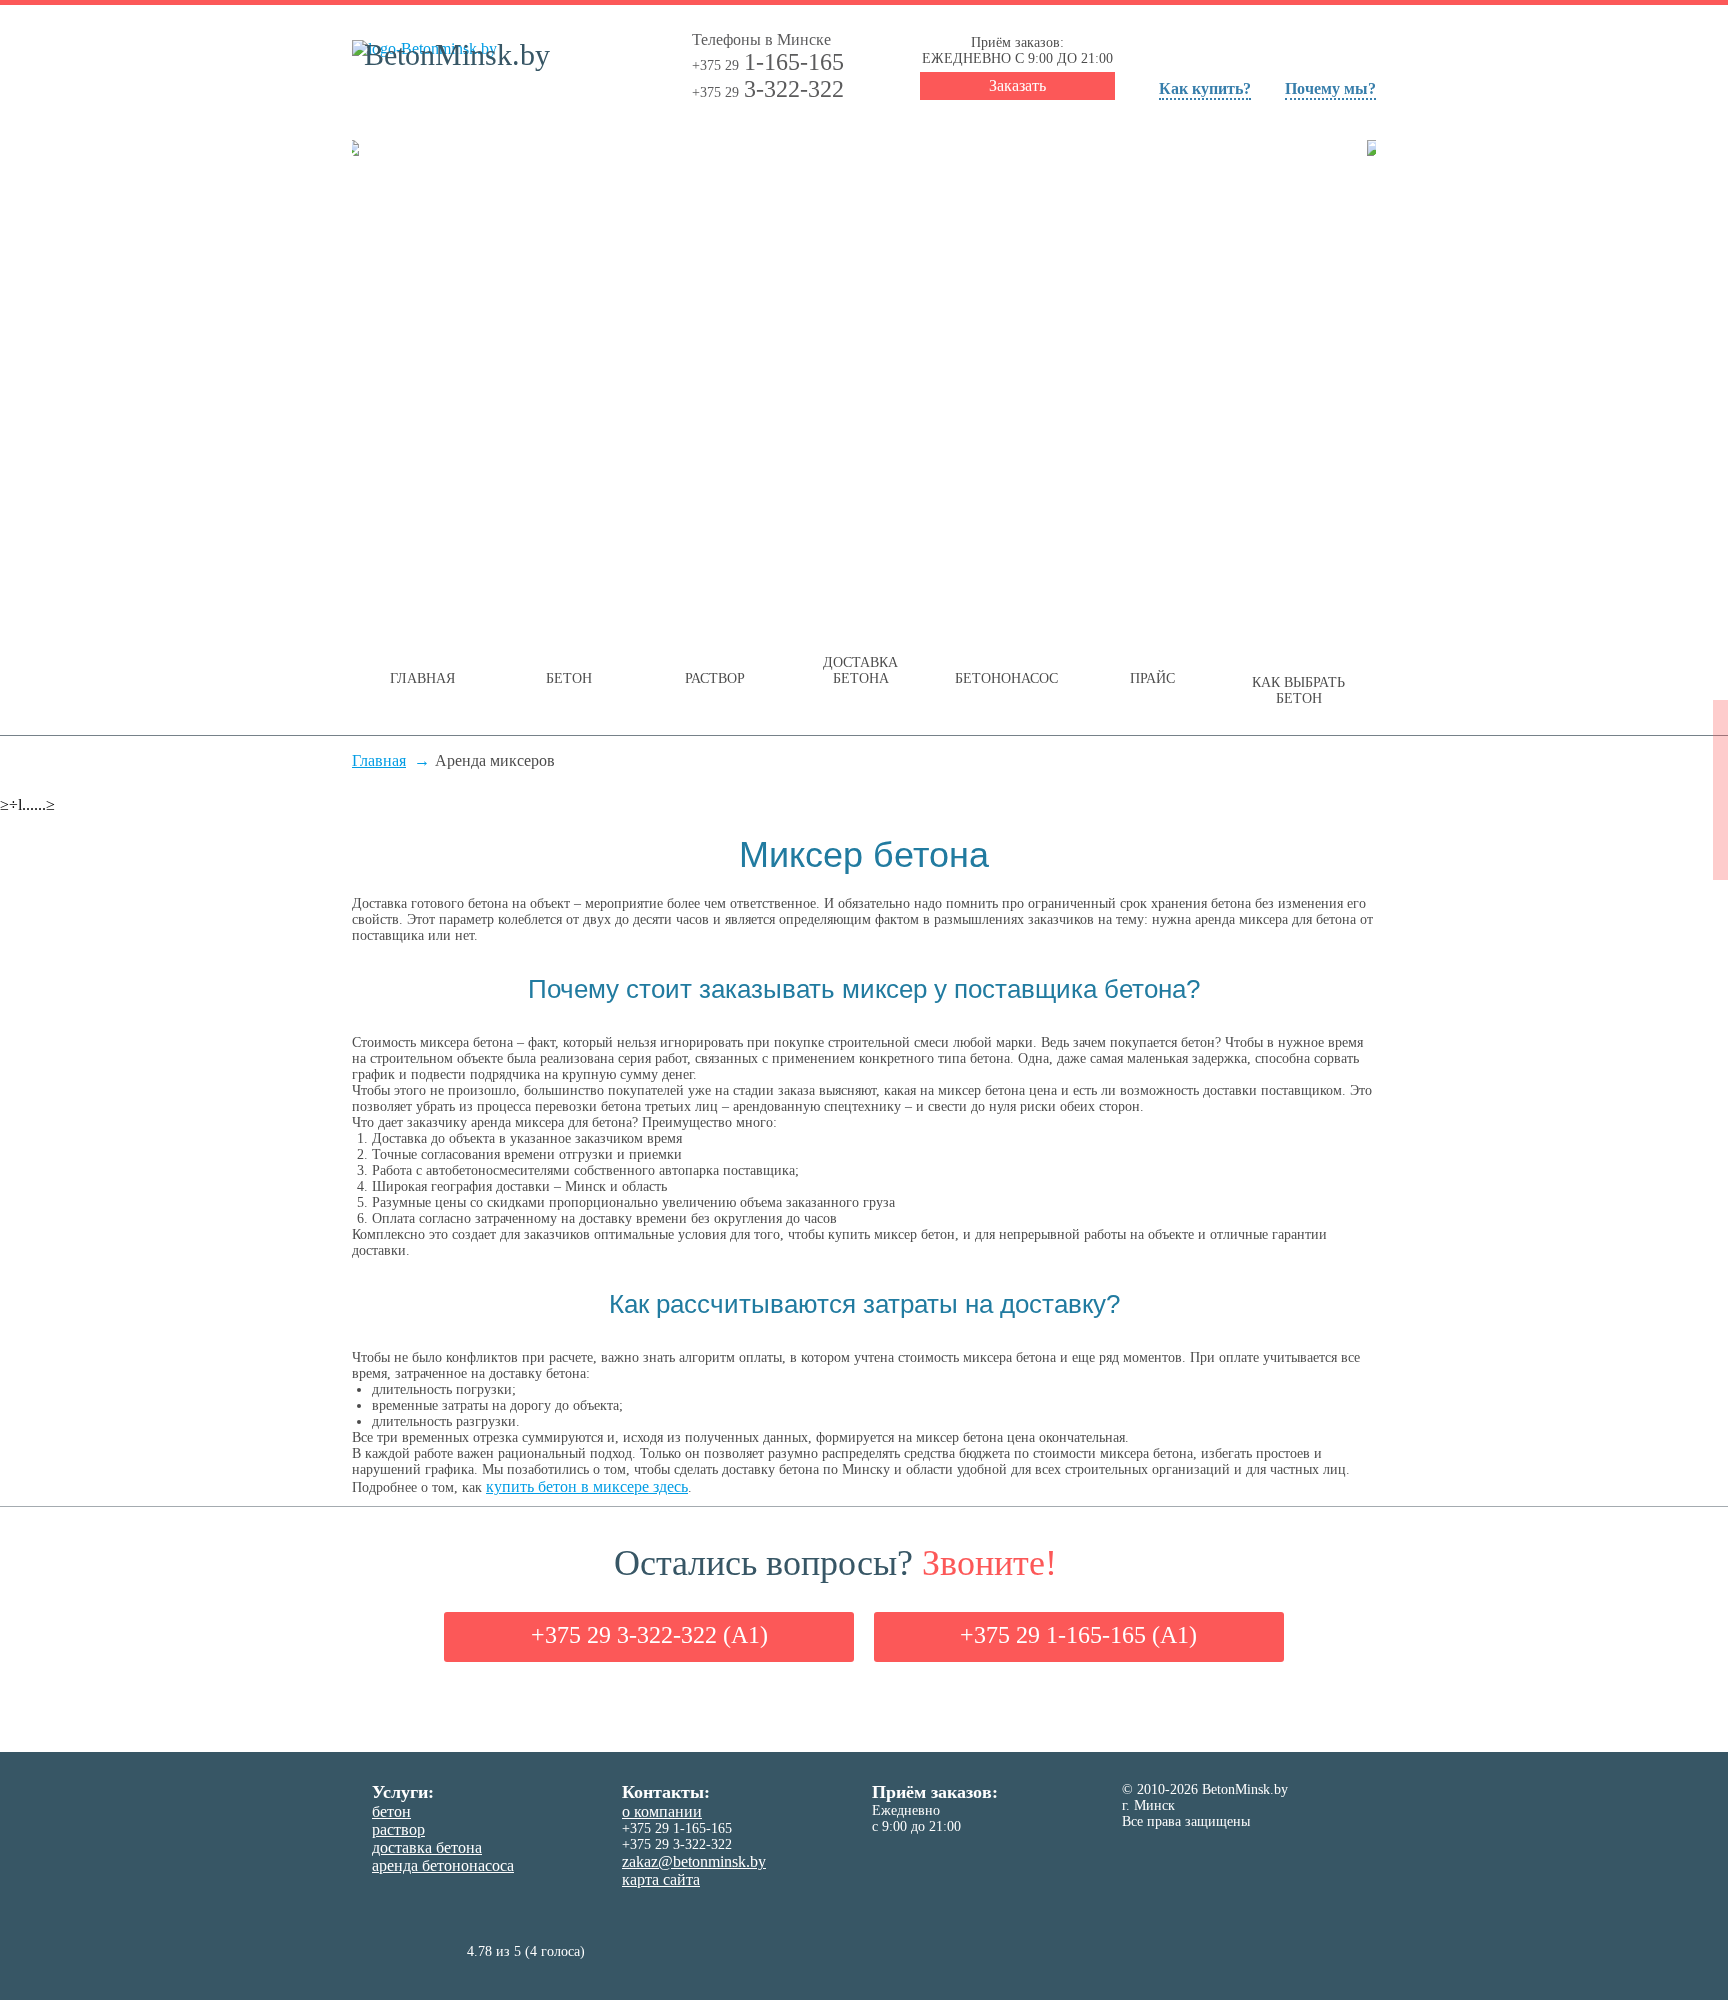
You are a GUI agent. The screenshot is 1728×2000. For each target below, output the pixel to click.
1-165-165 (768, 62)
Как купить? (1205, 88)
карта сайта (661, 1879)
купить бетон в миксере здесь (587, 1486)
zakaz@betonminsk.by (694, 1861)
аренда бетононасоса (443, 1865)
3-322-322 (768, 89)
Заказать (1017, 85)
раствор (398, 1829)
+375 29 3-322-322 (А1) (649, 1635)
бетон (391, 1811)
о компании (662, 1811)
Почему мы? (1330, 88)
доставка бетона (427, 1847)
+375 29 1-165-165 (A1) (1078, 1635)
